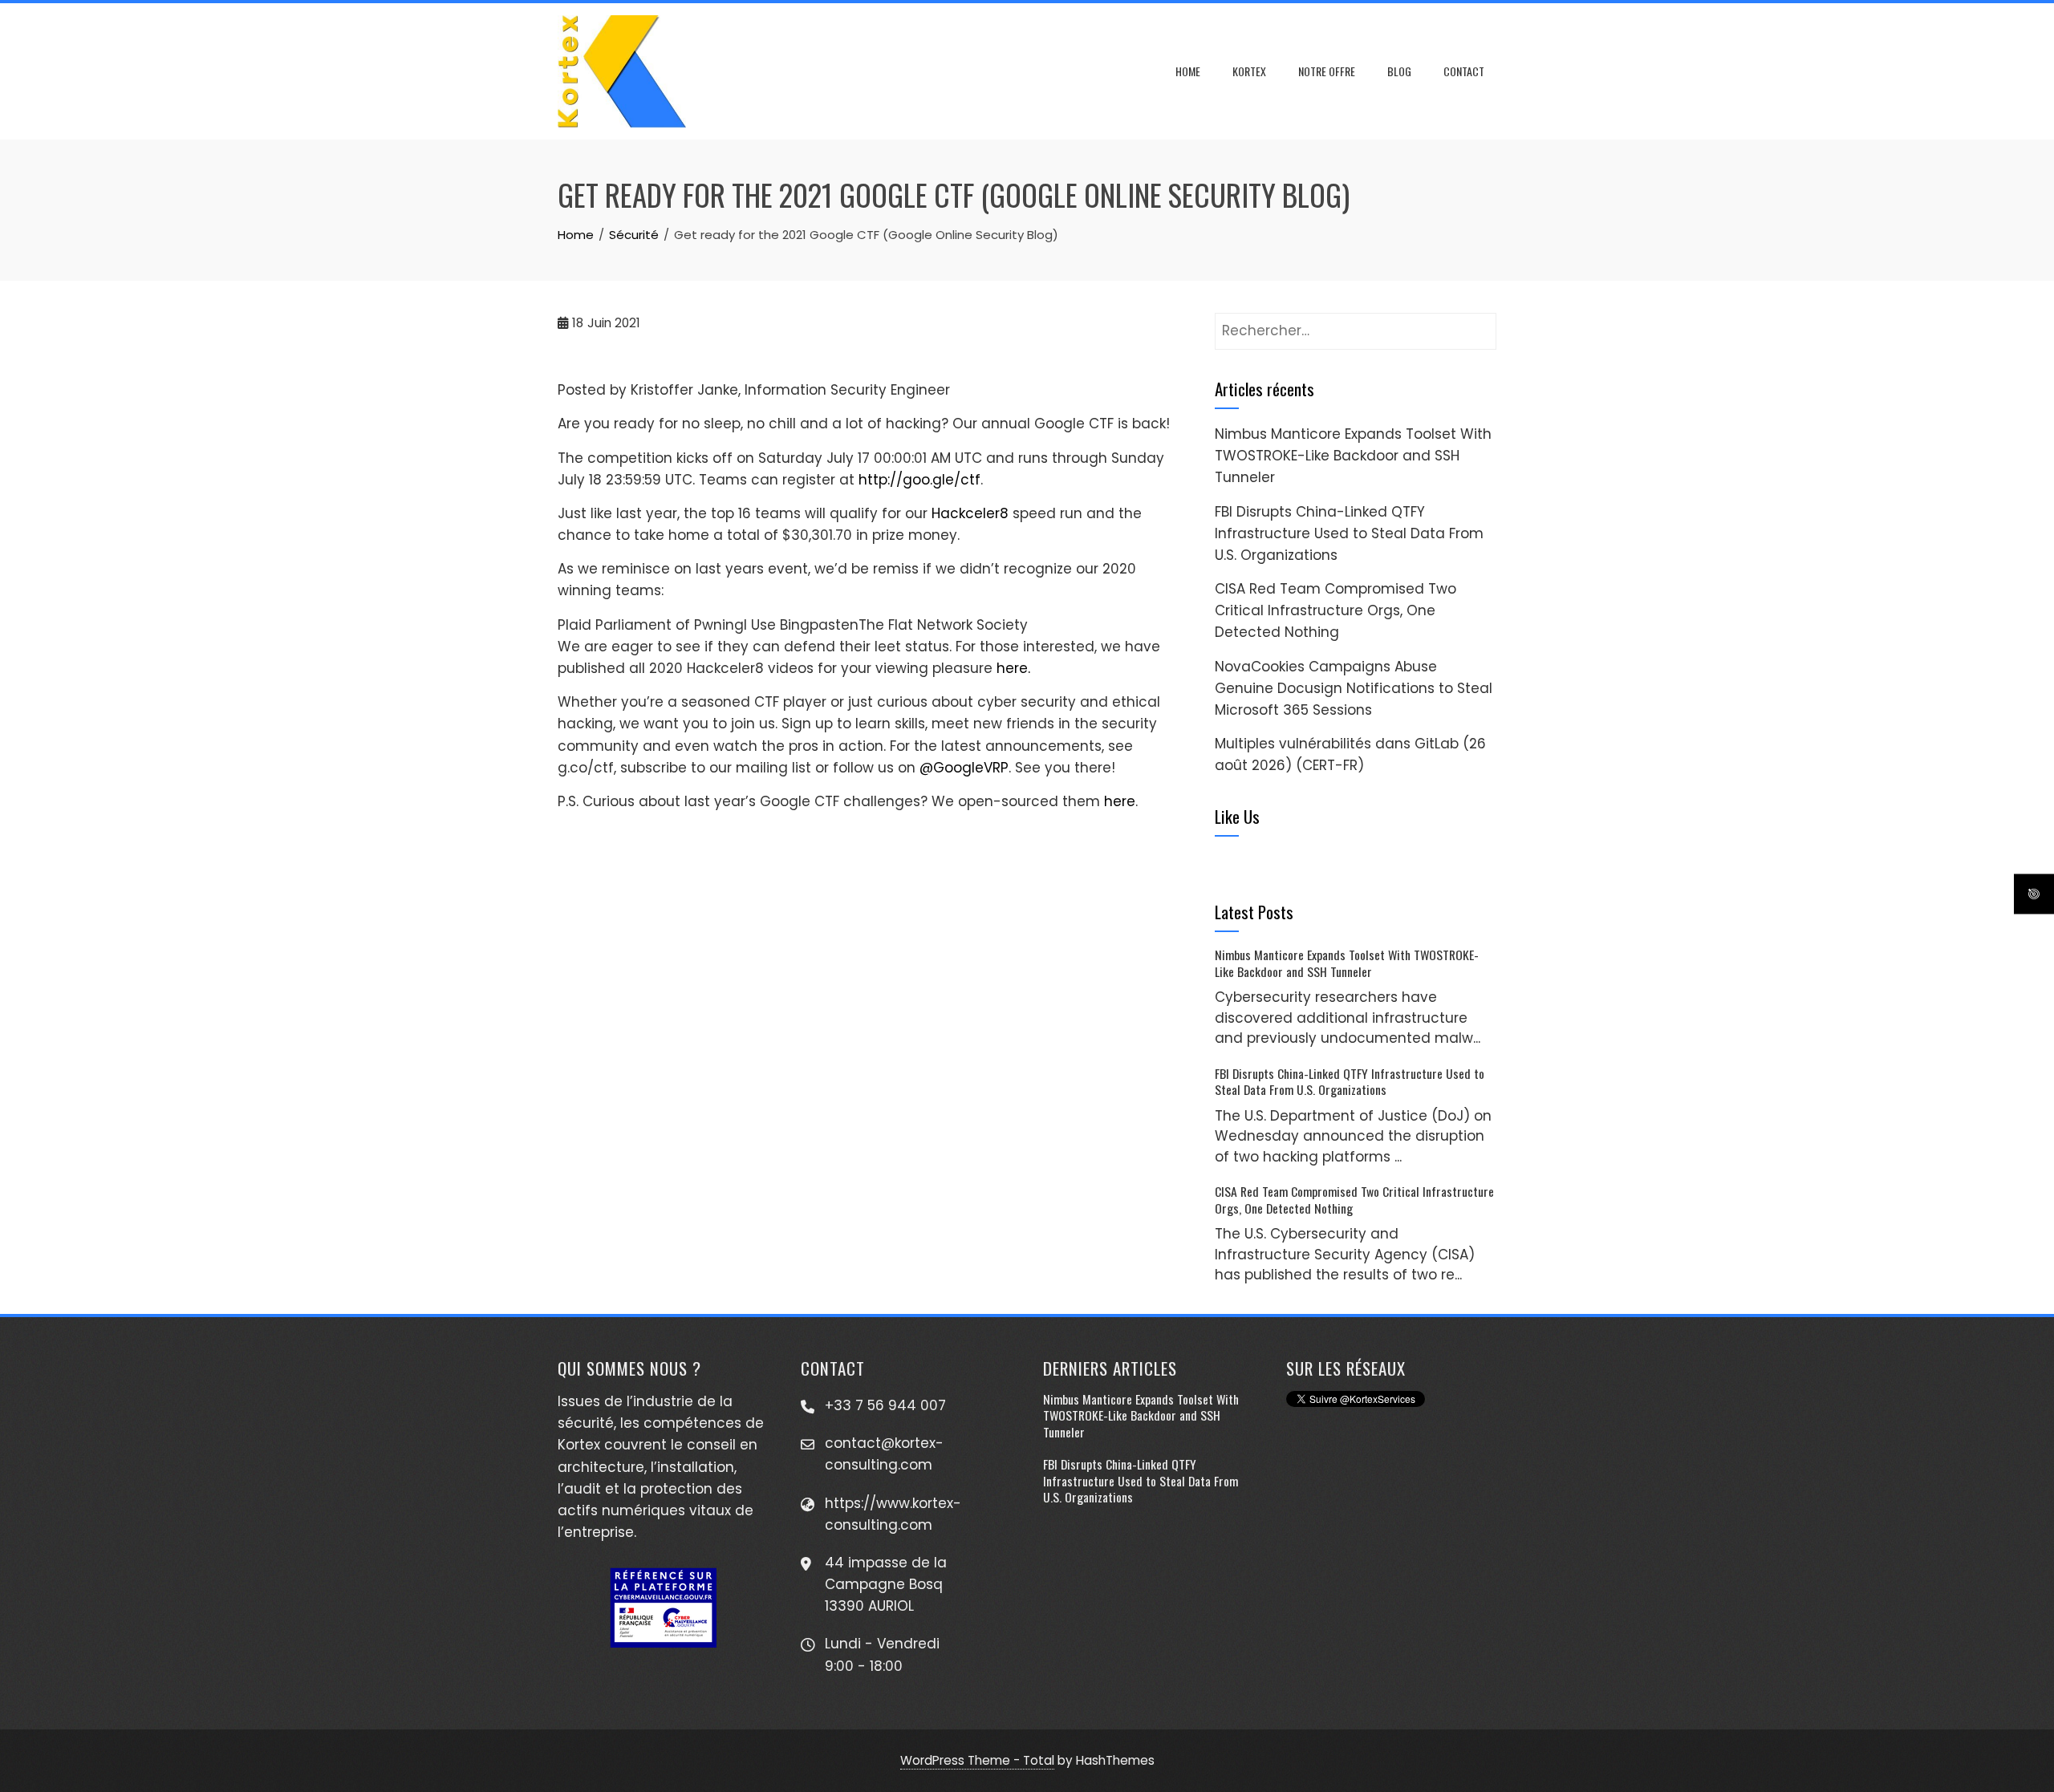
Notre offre (1327, 71)
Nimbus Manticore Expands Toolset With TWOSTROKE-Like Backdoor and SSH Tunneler (1353, 456)
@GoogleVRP (964, 768)
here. (1013, 668)
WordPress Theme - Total (977, 1760)
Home (1188, 71)
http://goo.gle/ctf (919, 480)
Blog (1399, 71)
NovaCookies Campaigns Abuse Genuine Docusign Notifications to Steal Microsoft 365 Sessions (1354, 688)
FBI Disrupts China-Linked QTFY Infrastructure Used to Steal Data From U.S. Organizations (1349, 533)
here (1120, 801)
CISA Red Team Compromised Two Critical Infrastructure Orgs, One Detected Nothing (1336, 610)
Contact (1464, 71)
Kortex (1249, 71)
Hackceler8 (970, 513)
